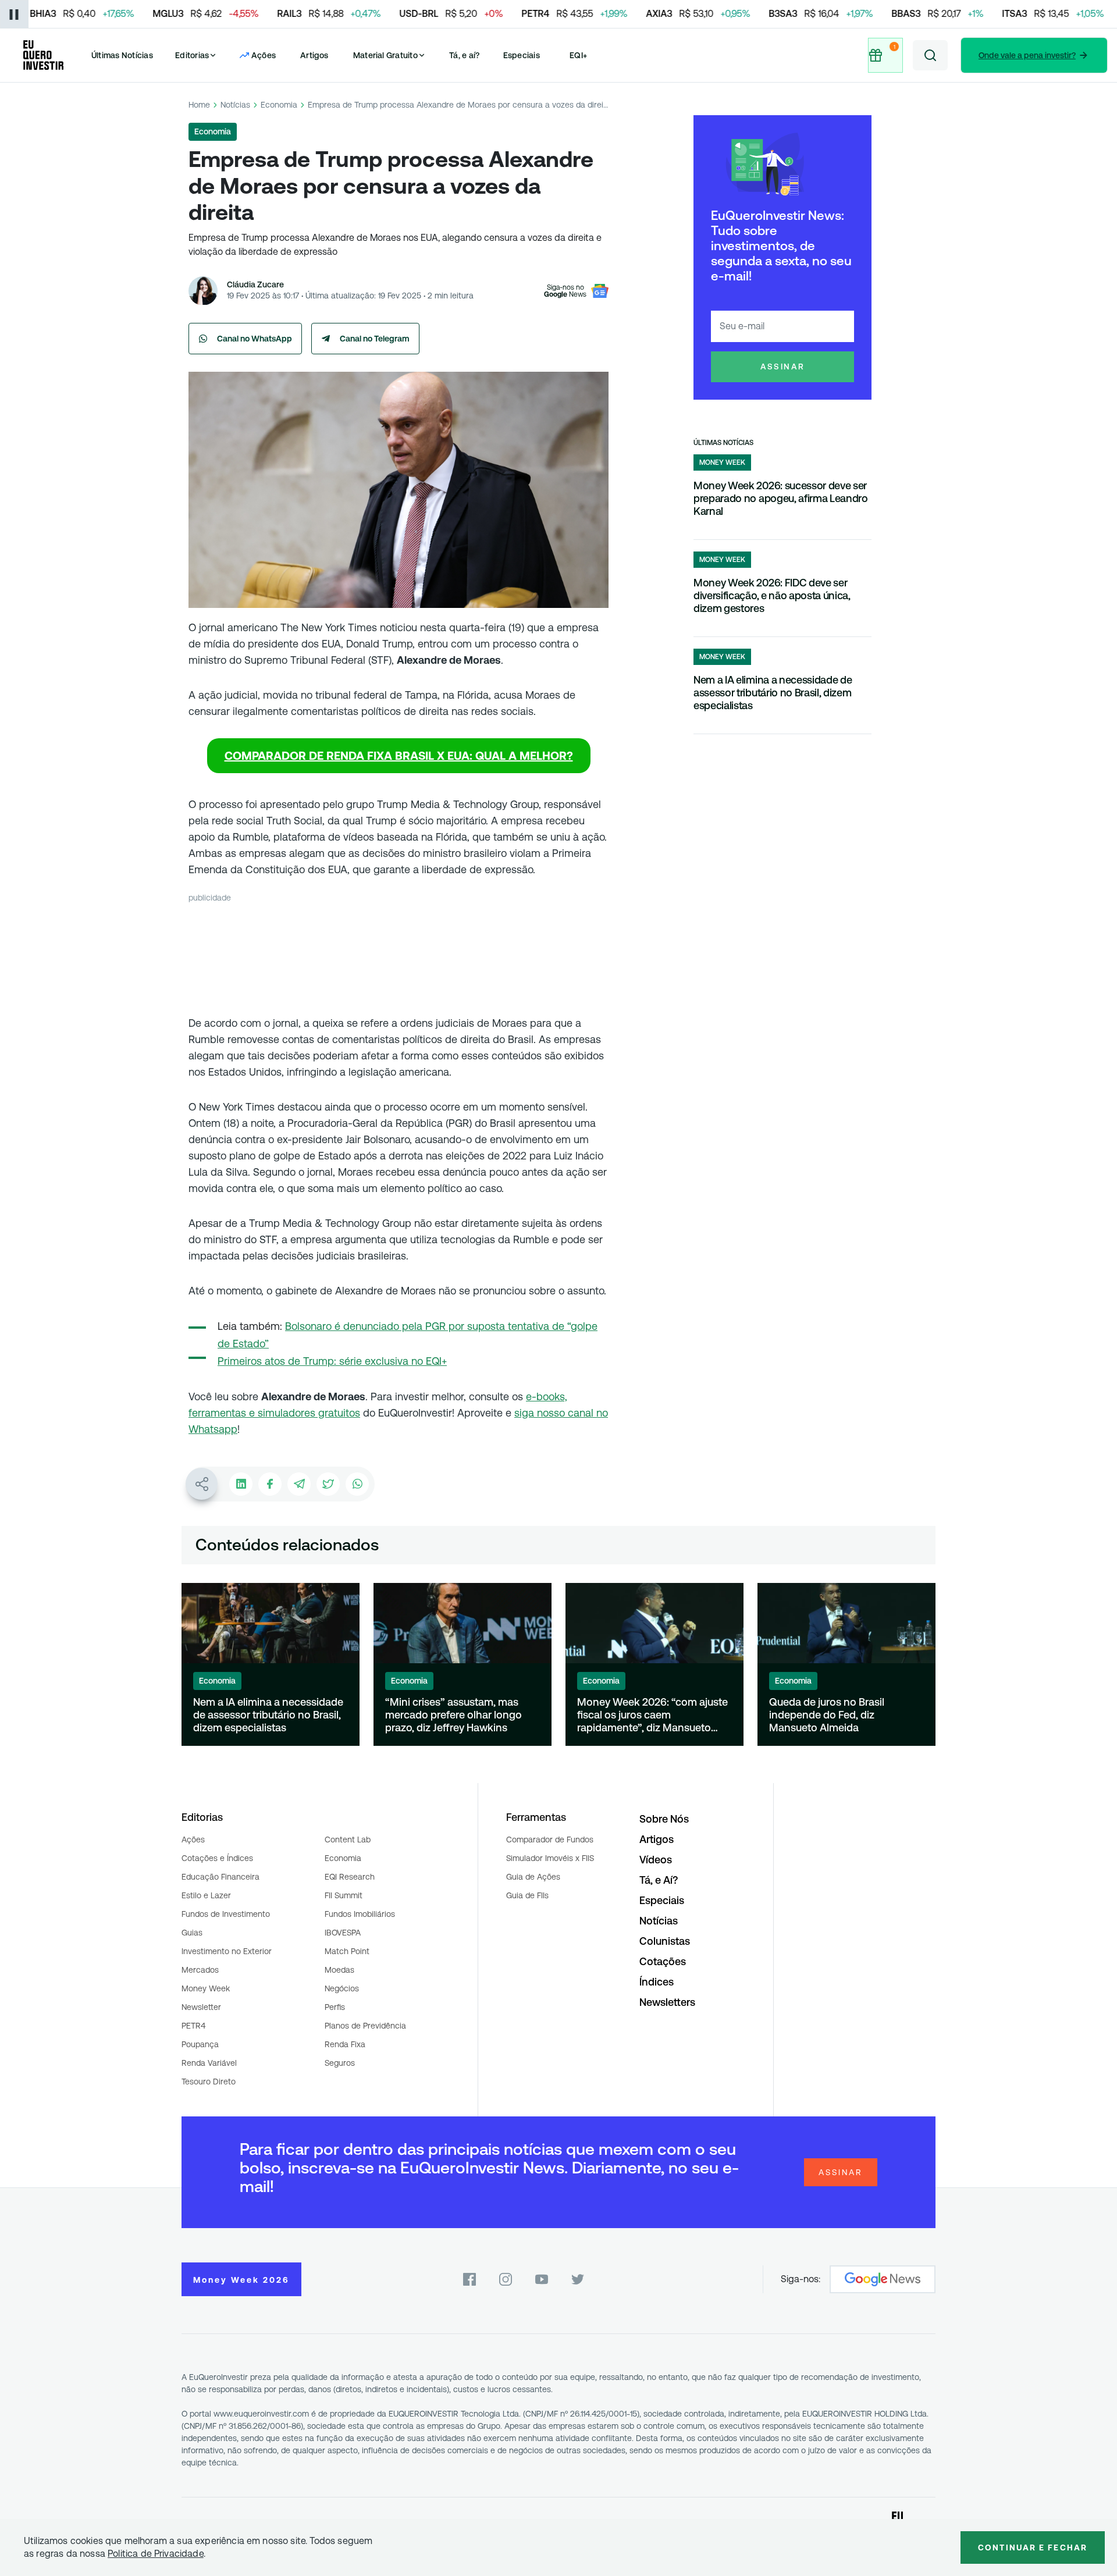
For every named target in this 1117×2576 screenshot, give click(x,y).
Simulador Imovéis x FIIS (550, 1858)
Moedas (339, 1970)
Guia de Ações (533, 1877)
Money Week (206, 1988)
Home (199, 105)
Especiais (522, 55)
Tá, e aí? (464, 55)
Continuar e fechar (1033, 2547)
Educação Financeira (220, 1877)
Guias (192, 1933)
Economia (279, 105)
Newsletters (667, 2002)
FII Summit (344, 1895)
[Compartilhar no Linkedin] (241, 1484)
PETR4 (193, 2026)
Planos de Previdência (365, 2026)
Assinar (783, 367)
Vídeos (656, 1860)
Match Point (347, 1951)
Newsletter (201, 2007)
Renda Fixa (345, 2044)
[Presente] (884, 55)
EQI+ (578, 55)
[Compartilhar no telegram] (299, 1484)
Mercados (200, 1970)
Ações (193, 1840)
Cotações (663, 1961)
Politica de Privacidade (156, 2554)
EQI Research (350, 1877)
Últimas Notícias (122, 55)
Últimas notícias (723, 443)
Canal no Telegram (375, 339)
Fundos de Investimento (226, 1914)
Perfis (335, 2007)
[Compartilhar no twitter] (328, 1484)
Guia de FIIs (527, 1895)
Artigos (314, 55)
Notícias (235, 105)
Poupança (200, 2044)
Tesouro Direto (209, 2082)
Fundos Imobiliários (360, 1914)
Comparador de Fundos (550, 1840)
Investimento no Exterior (227, 1951)
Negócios (342, 1988)
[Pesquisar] (930, 55)
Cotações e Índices (217, 1858)
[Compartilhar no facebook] (270, 1484)
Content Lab (348, 1840)
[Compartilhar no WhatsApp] (357, 1484)
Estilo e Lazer (206, 1895)
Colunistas (665, 1941)
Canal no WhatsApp (255, 339)
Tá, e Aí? (659, 1880)
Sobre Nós (664, 1819)
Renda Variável (209, 2063)
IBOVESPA (343, 1933)
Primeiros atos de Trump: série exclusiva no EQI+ (332, 1361)
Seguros (340, 2063)
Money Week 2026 (241, 2280)
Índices (657, 1982)
